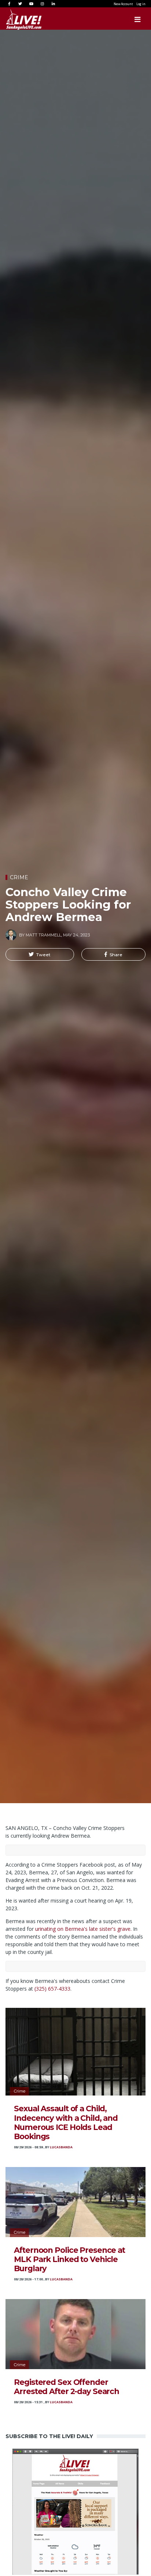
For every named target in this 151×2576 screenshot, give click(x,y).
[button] (40, 954)
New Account (123, 4)
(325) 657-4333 (52, 1989)
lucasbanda (61, 2147)
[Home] (16, 19)
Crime (19, 877)
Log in (141, 4)
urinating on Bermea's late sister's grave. (83, 1929)
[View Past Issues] (75, 2511)
